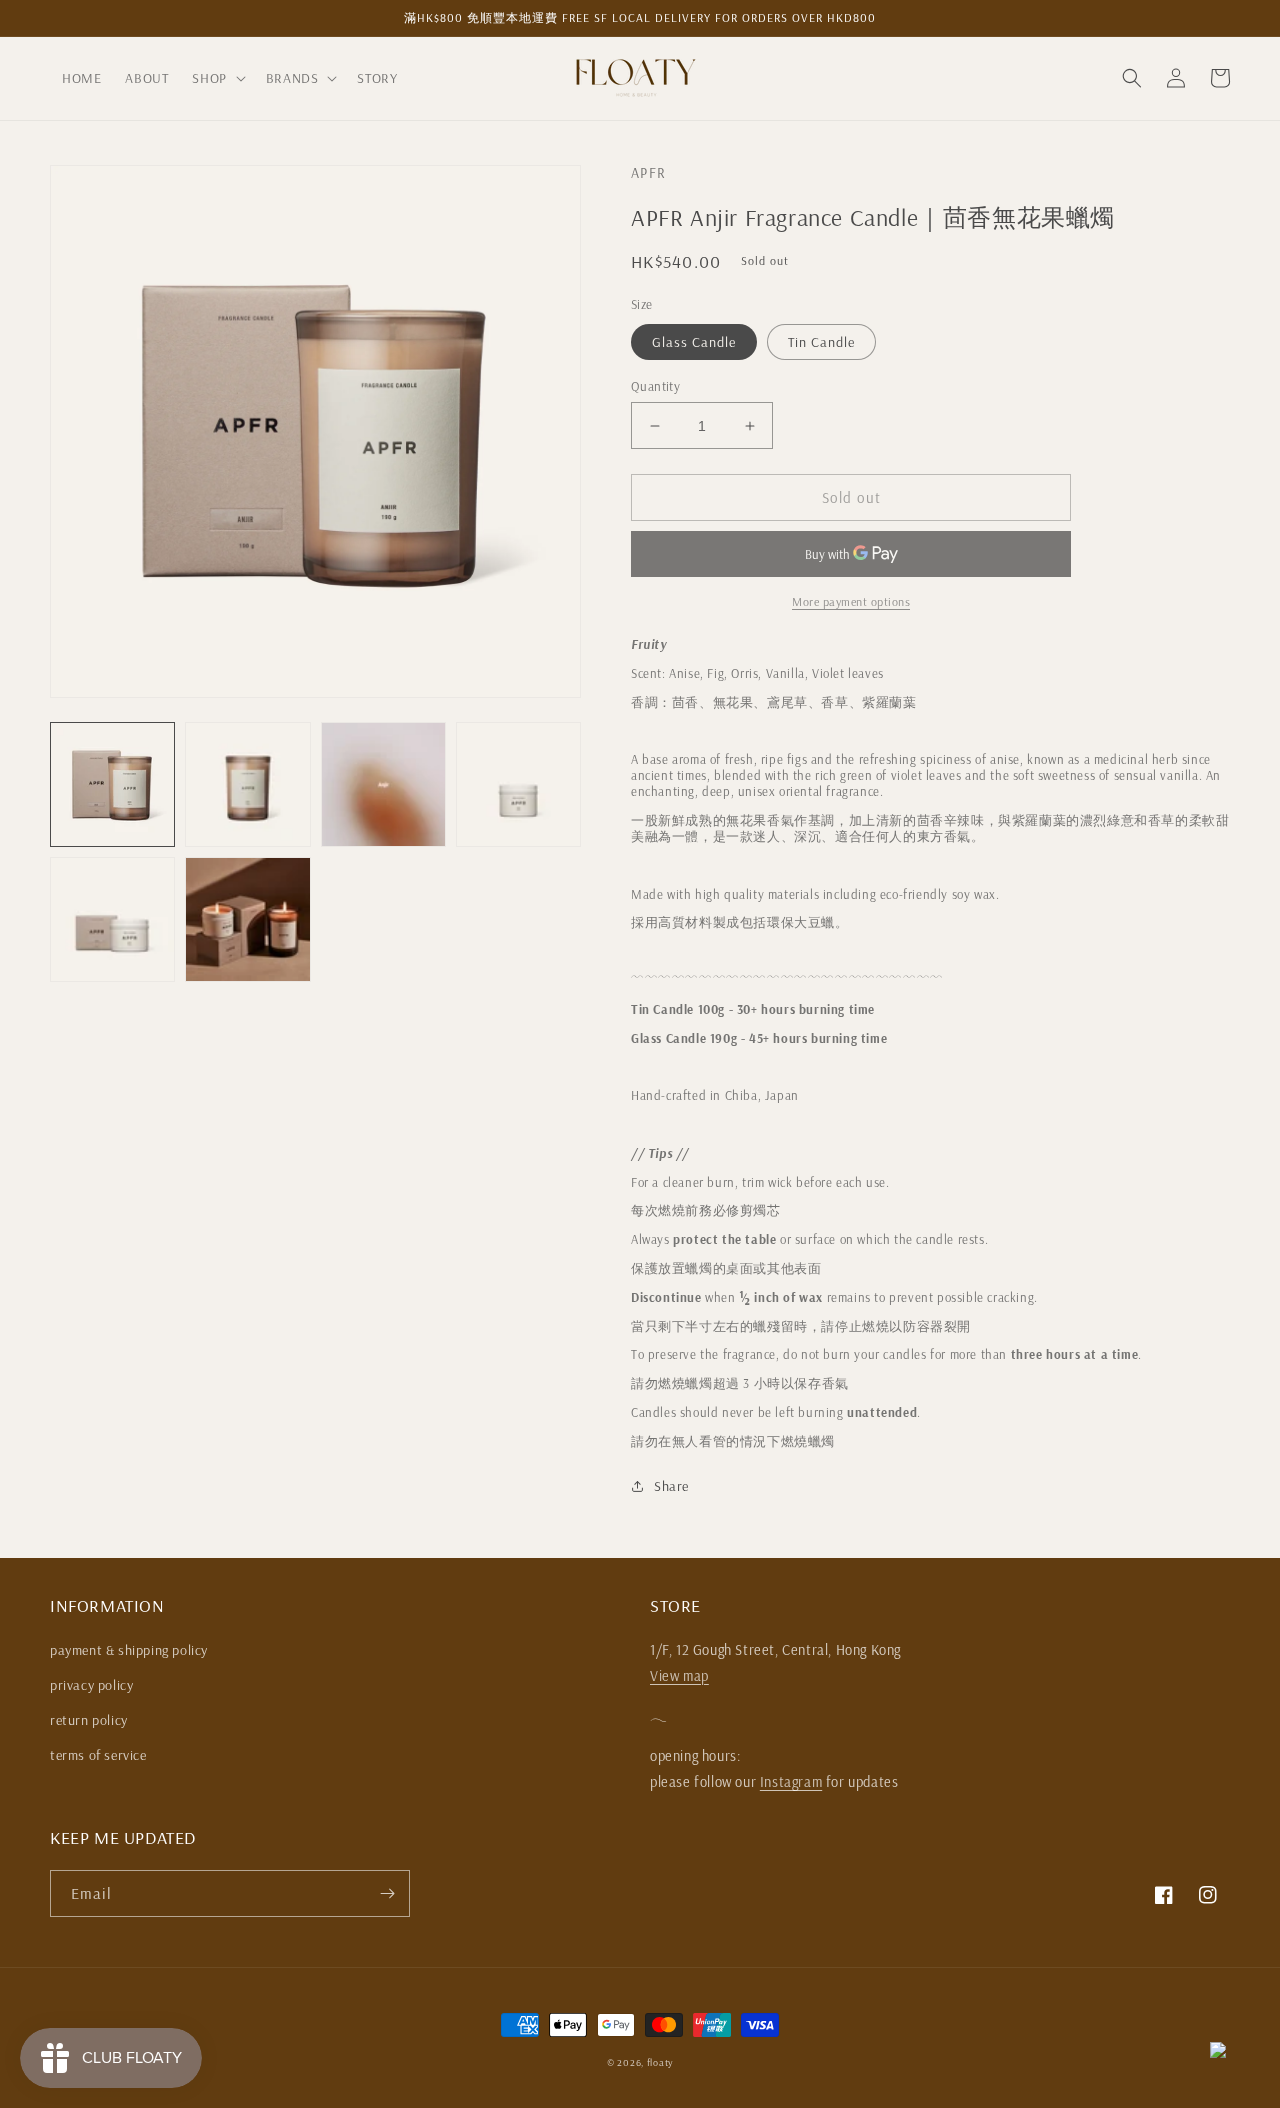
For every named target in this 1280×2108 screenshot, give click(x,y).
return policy (89, 1720)
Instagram (791, 1782)
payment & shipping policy (129, 1650)
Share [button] (671, 1486)
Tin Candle (821, 342)
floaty (660, 2062)
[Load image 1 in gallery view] (112, 784)
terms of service (98, 1755)
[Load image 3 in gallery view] (383, 784)
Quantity (655, 386)
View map (679, 1676)
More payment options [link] (851, 601)
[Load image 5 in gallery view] (112, 919)
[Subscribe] (387, 1893)
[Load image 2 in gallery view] (247, 784)
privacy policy (91, 1685)
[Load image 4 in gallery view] (518, 784)
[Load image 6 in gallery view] (247, 919)
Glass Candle (694, 342)
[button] (216, 78)
